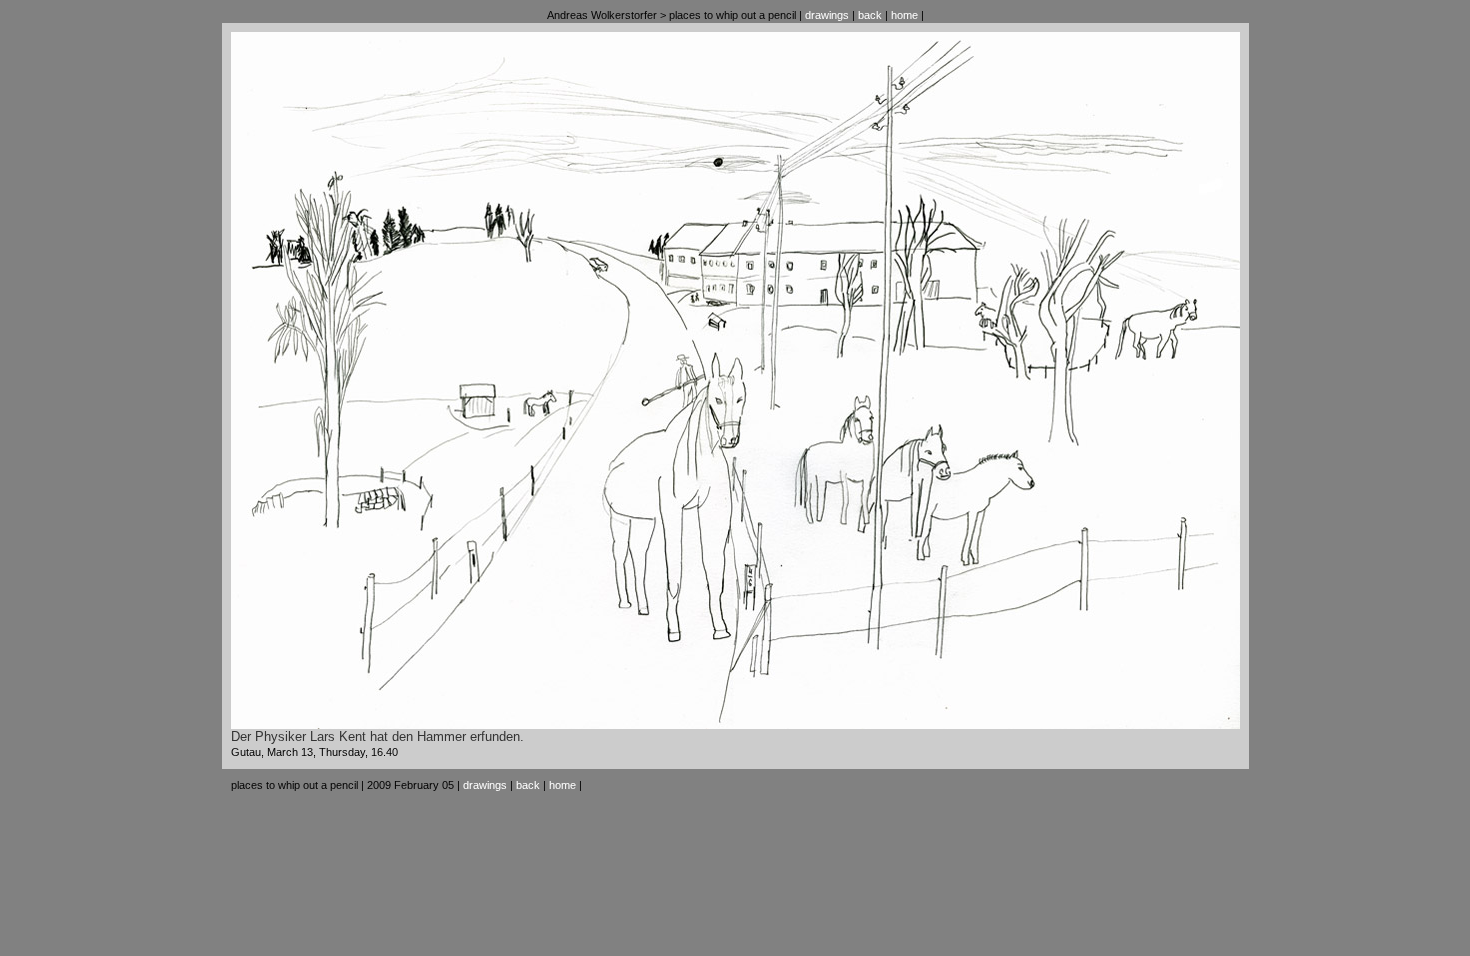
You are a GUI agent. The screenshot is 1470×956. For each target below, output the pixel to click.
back (870, 15)
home (904, 15)
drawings (827, 15)
